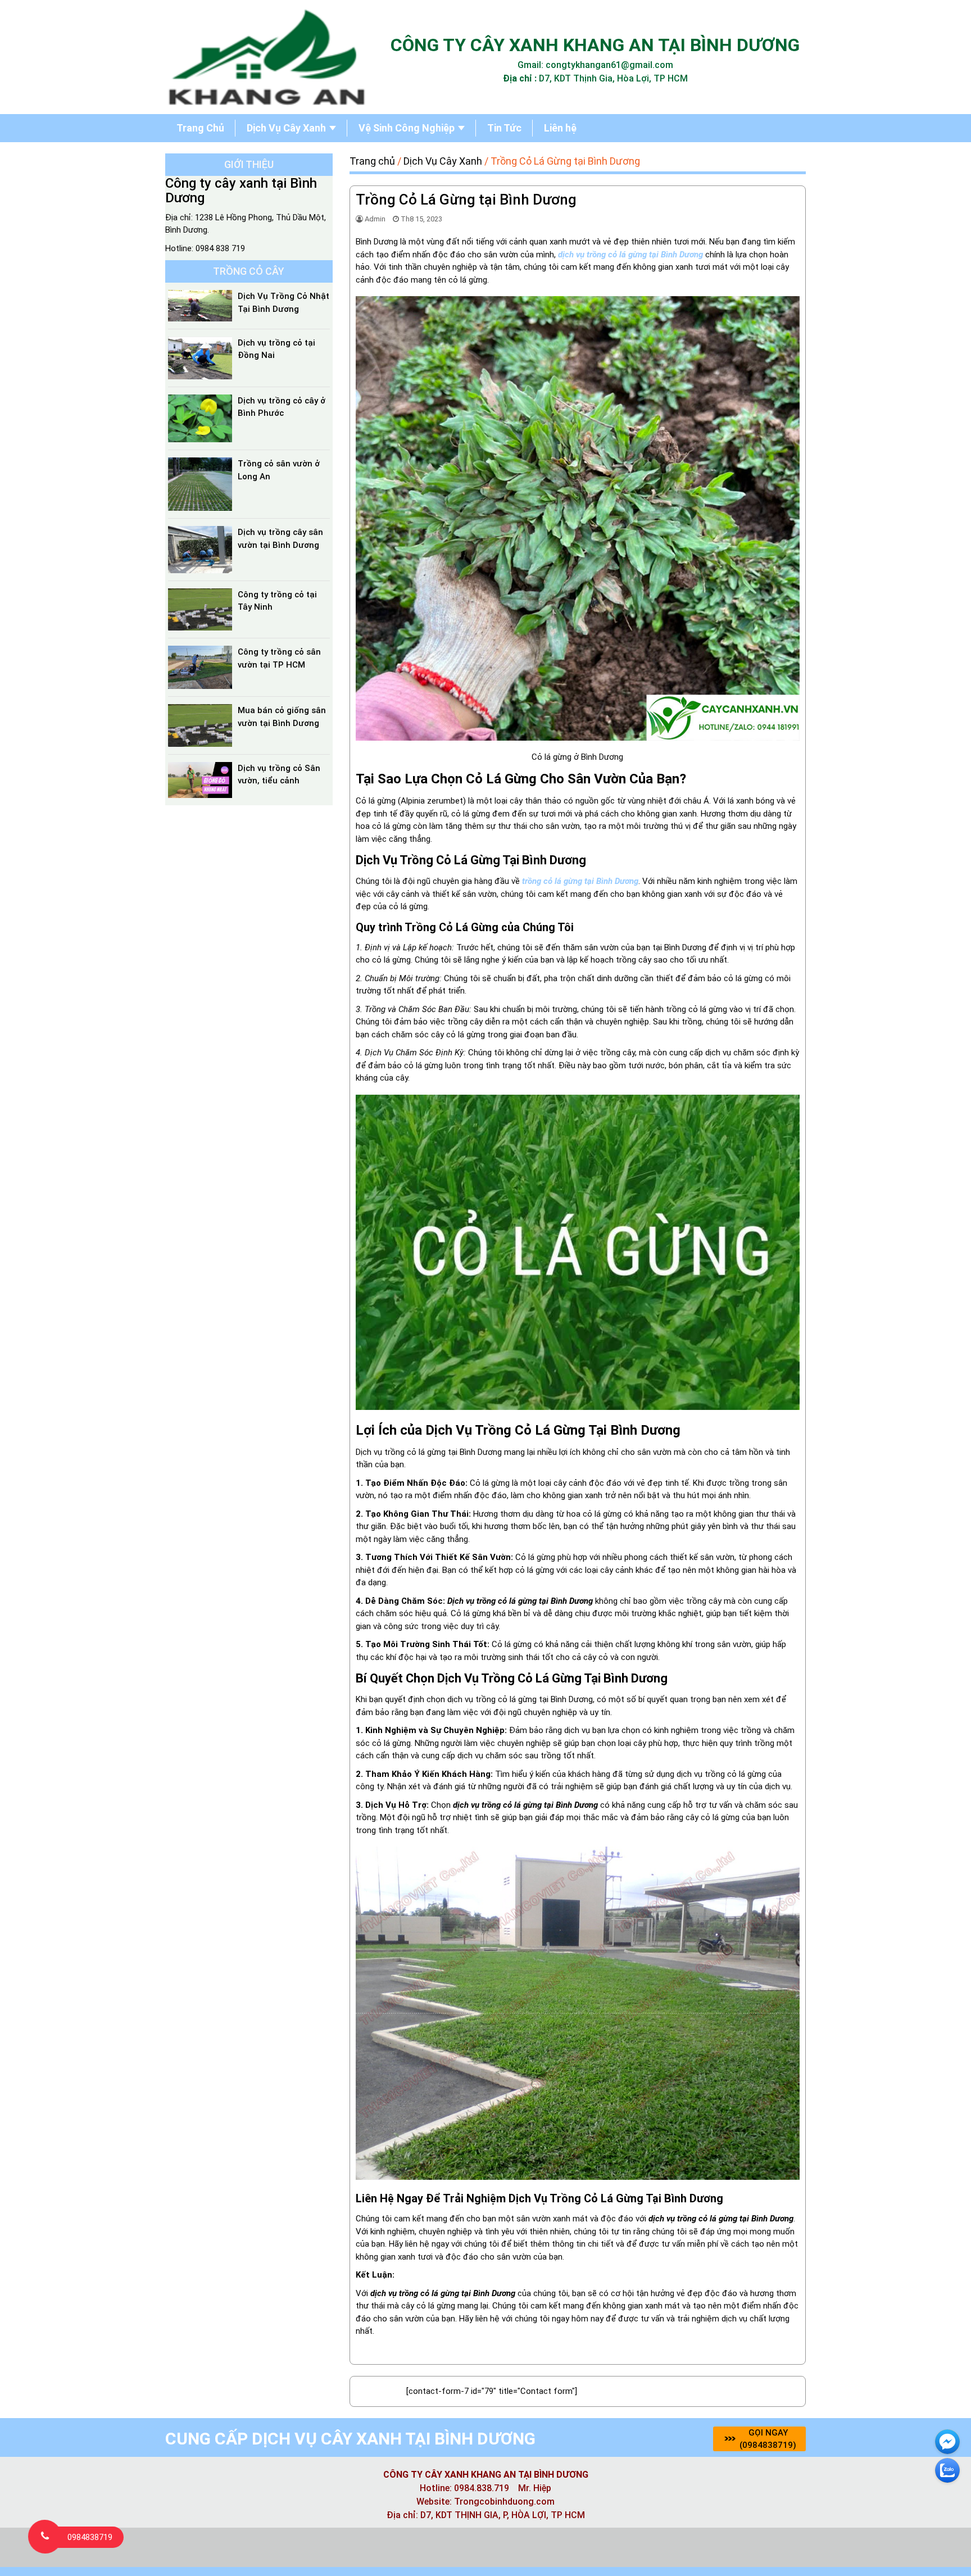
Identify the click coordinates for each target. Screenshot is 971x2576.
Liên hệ (560, 128)
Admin (375, 219)
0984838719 (90, 2537)
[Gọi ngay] (45, 2537)
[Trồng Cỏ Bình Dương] (266, 58)
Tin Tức (504, 128)
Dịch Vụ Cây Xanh (286, 128)
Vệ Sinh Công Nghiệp (407, 128)
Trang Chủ (200, 128)
